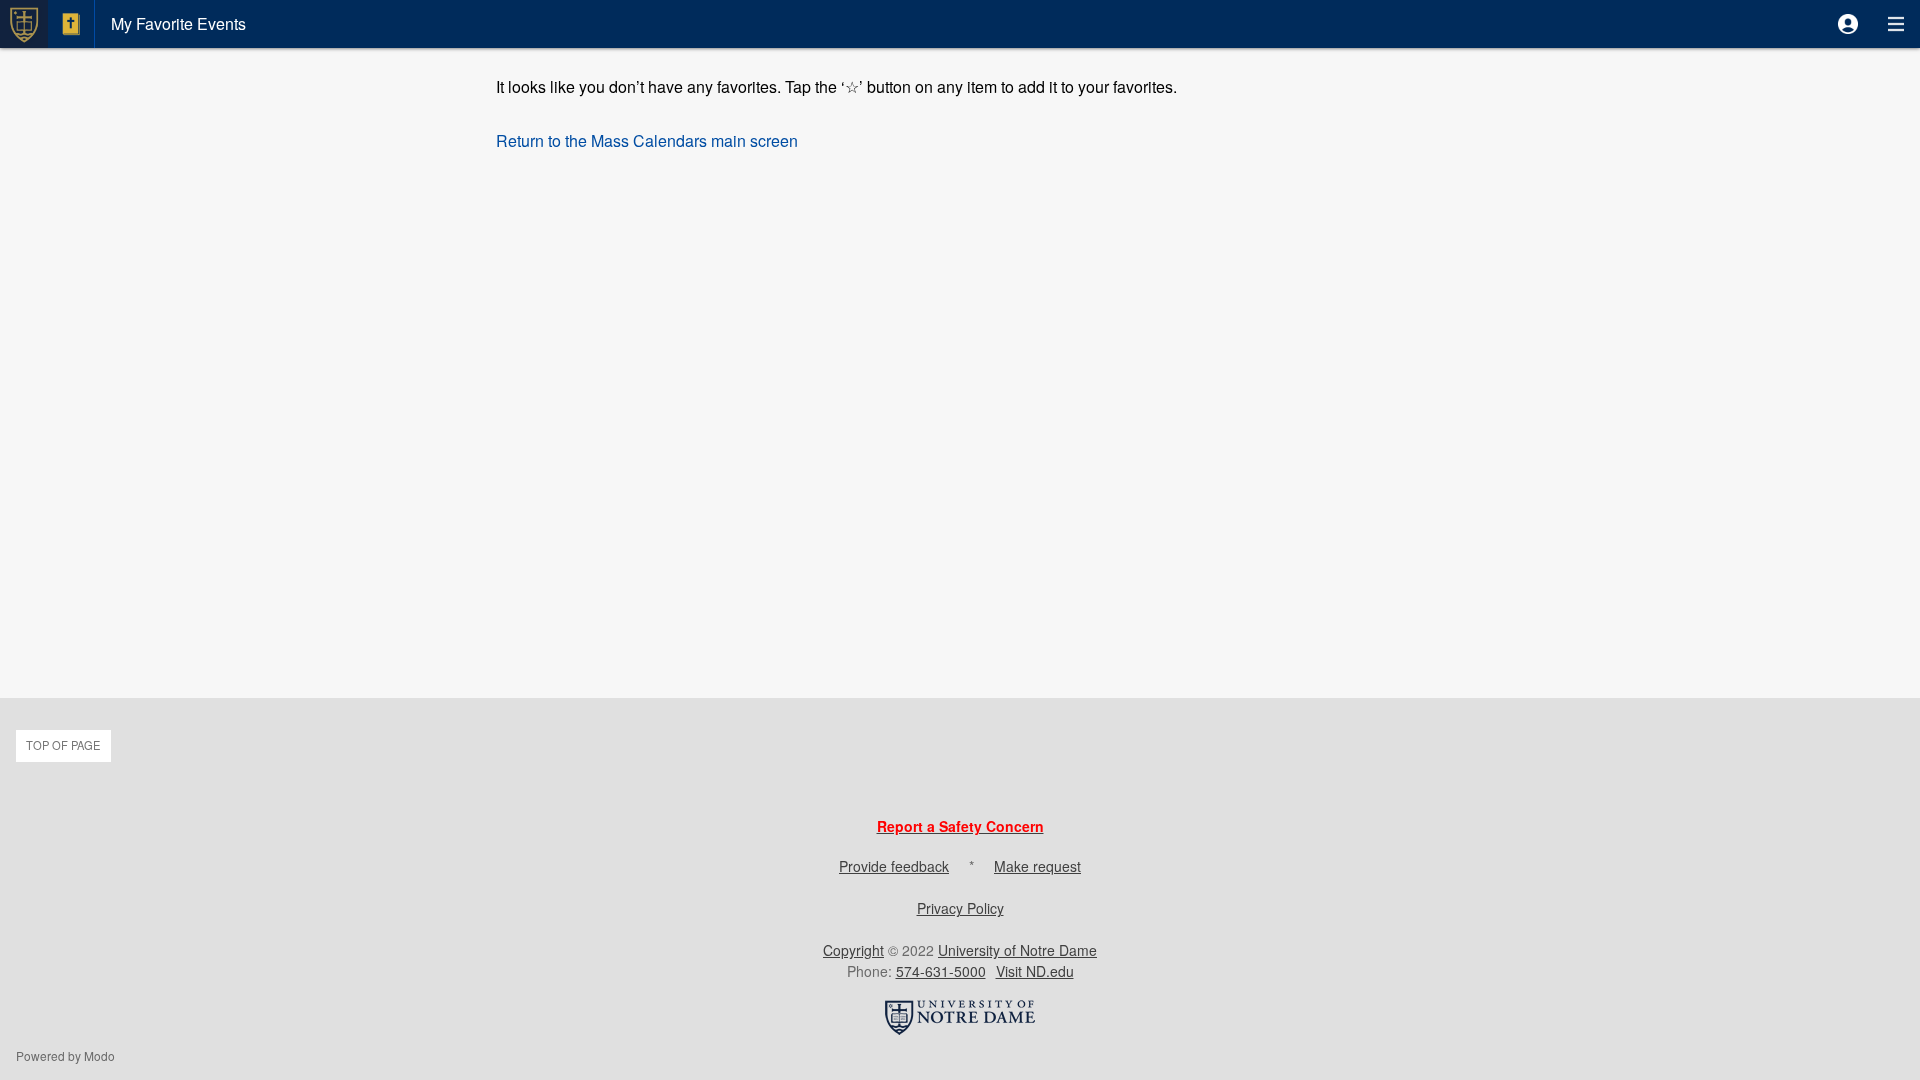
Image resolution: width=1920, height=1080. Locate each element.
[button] (1848, 24)
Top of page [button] (63, 745)
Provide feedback (894, 866)
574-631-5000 (941, 971)
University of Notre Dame (1017, 950)
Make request (1037, 866)
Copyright (853, 950)
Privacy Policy (960, 908)
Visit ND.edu (1035, 971)
